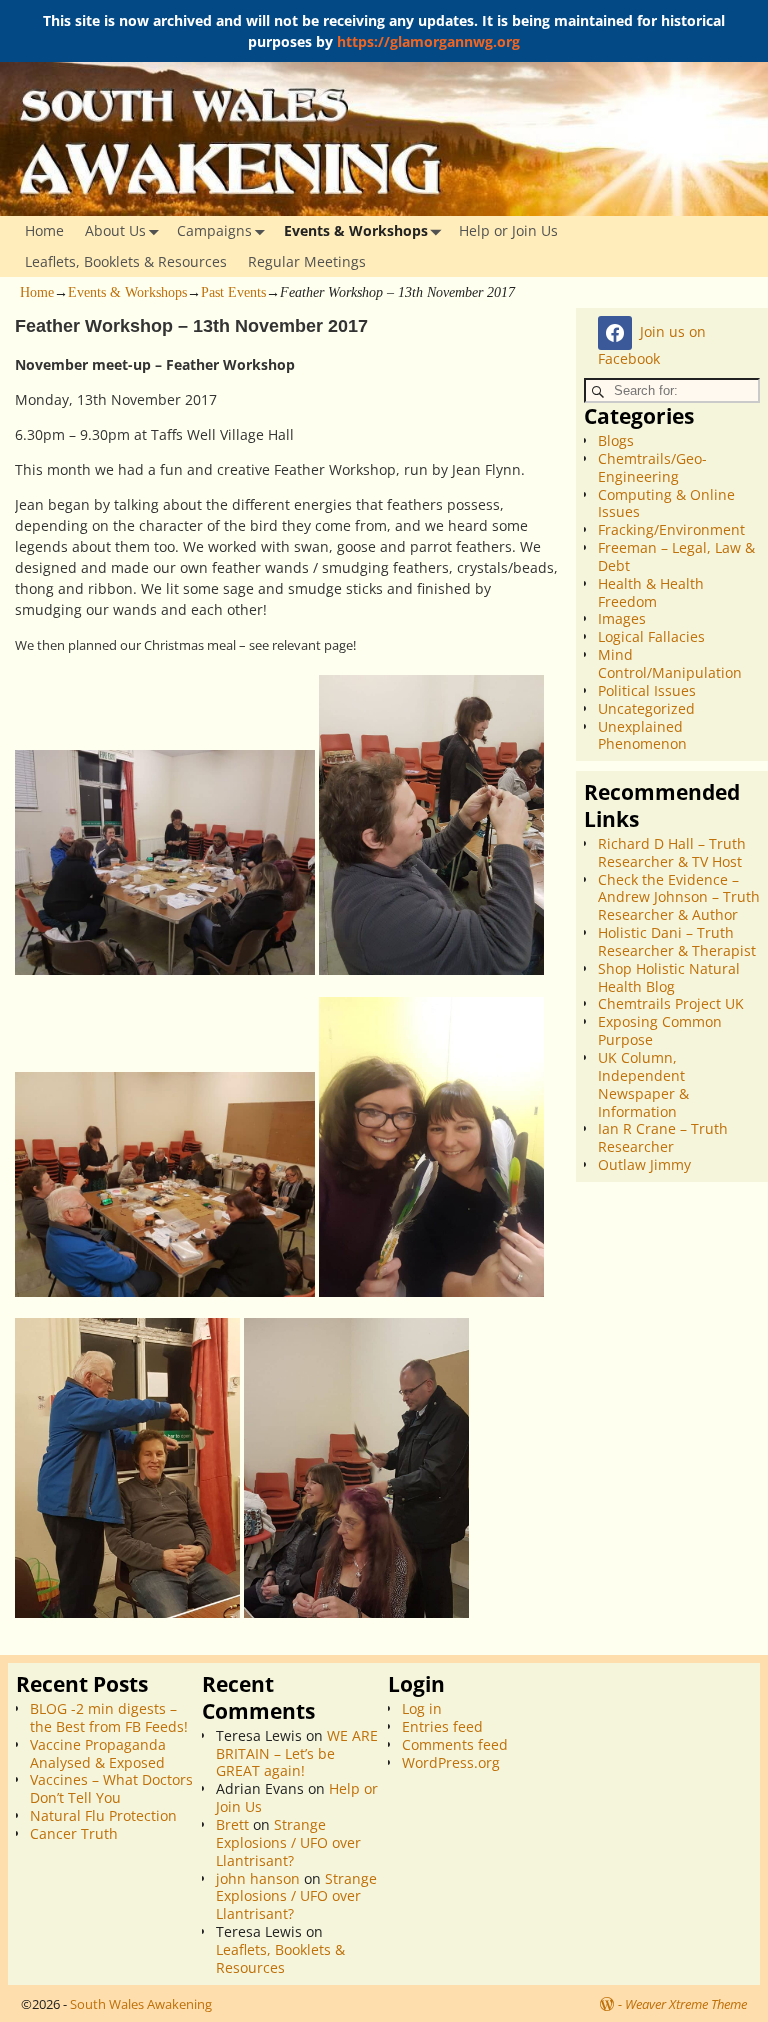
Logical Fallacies (651, 636)
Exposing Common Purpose (660, 1030)
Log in (422, 1708)
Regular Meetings (307, 261)
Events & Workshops (356, 230)
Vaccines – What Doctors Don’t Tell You (111, 1788)
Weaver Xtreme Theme (686, 2004)
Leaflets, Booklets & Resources (126, 261)
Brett (232, 1824)
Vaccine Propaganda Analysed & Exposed (98, 1753)
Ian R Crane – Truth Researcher (663, 1137)
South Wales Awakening (141, 2004)
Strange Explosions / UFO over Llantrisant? (288, 1842)
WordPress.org (451, 1762)
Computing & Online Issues (666, 503)
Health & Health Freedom (651, 592)
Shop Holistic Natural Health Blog (669, 977)
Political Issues (647, 690)
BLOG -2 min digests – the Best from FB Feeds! (109, 1717)
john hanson (258, 1878)
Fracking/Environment (671, 529)
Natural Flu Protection (103, 1815)
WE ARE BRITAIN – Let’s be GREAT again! (297, 1753)
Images (622, 618)
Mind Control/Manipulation (670, 663)
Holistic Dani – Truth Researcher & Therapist (677, 941)
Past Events (233, 292)
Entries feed (442, 1726)
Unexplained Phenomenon (642, 735)
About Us (115, 230)
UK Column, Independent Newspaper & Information (643, 1084)
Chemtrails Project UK (671, 1003)
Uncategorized (646, 708)
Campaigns (214, 230)
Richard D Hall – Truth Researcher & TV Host (672, 852)
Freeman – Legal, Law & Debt (676, 556)
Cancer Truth (74, 1833)
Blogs (616, 440)
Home (44, 230)
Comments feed (455, 1744)
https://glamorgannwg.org (428, 41)
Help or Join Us (508, 230)
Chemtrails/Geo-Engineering (652, 467)
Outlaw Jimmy (644, 1164)
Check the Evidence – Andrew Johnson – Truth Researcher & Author (679, 897)
